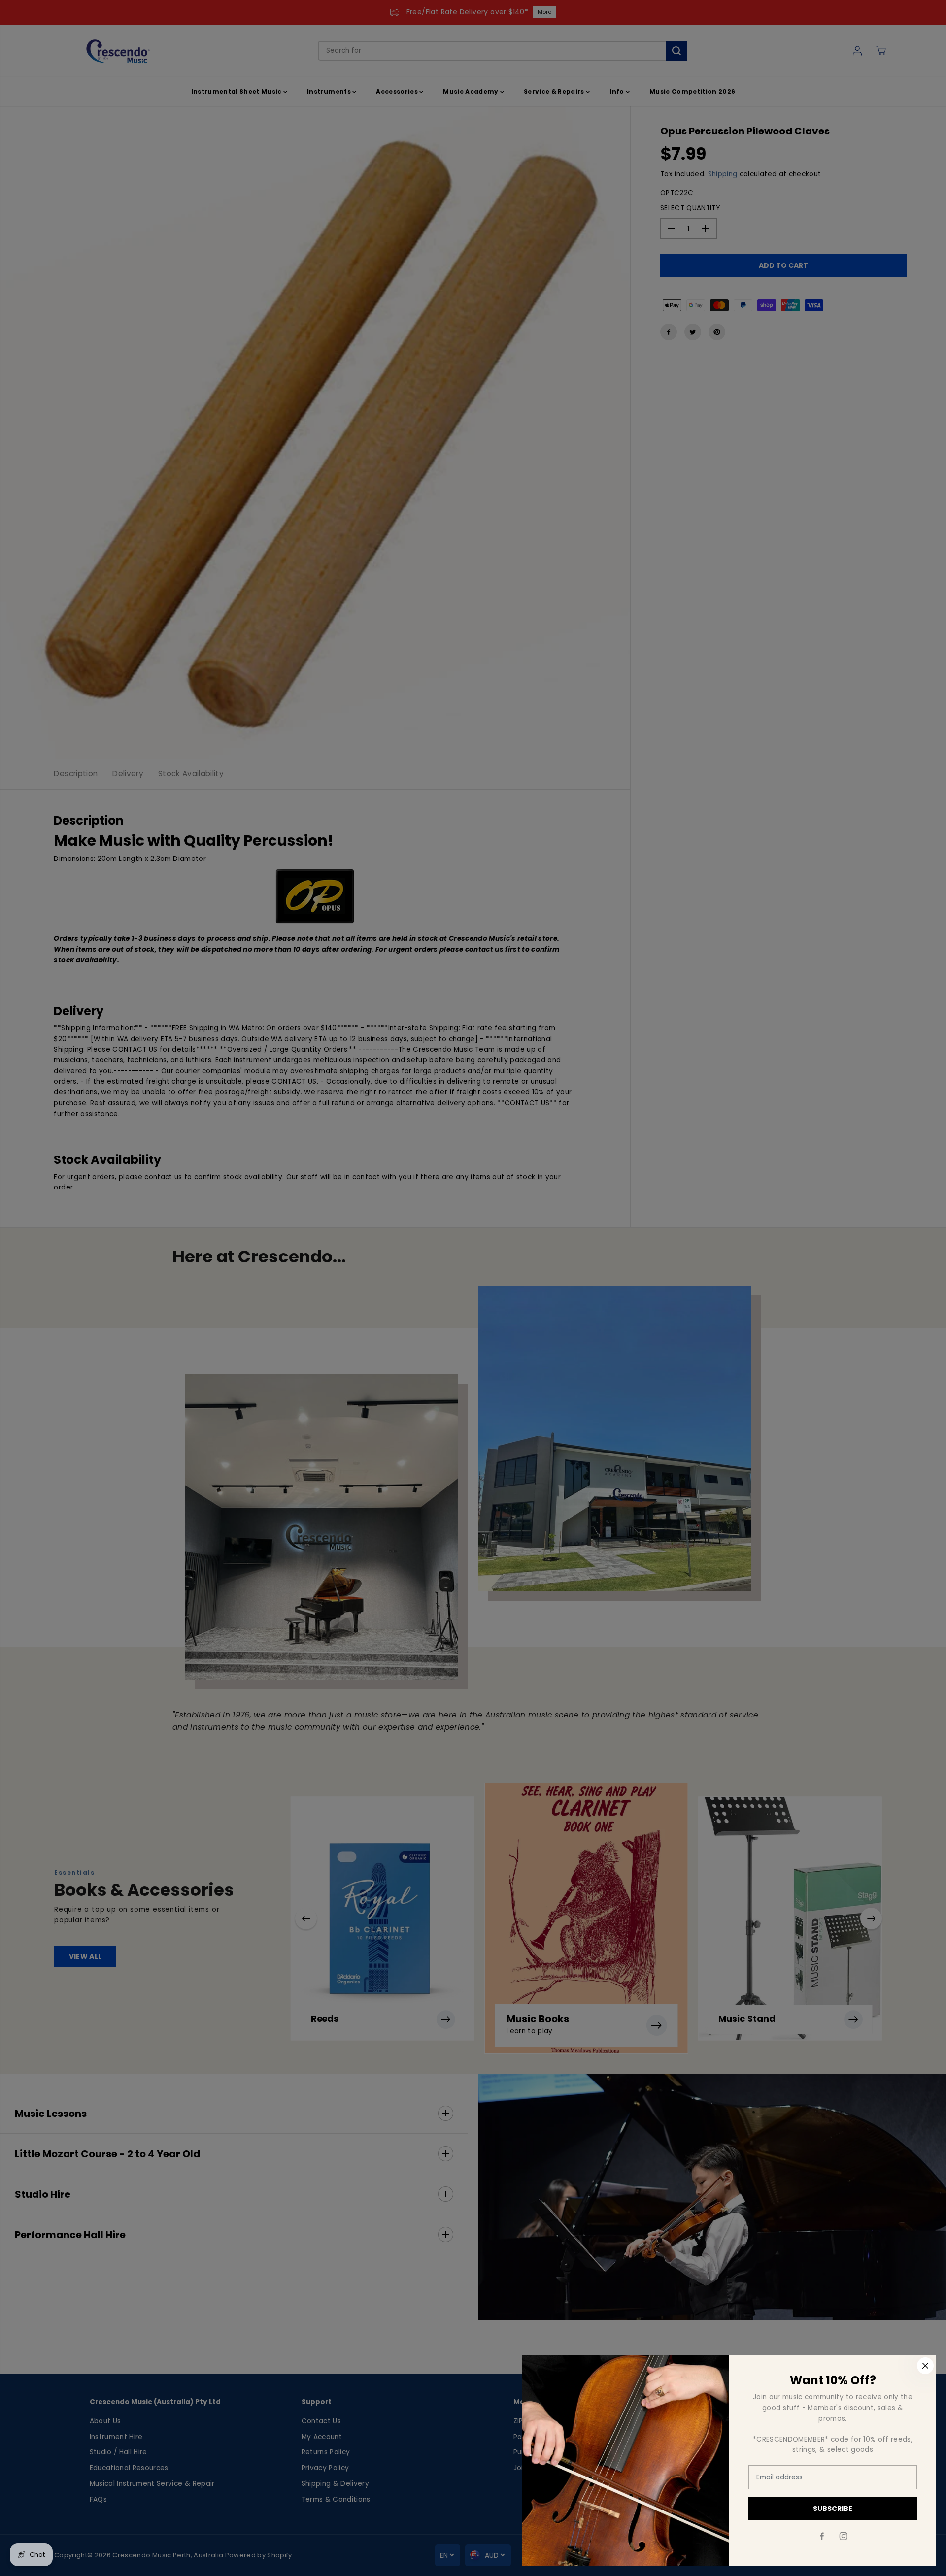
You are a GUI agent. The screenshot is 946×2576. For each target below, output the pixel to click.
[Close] (925, 2366)
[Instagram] (844, 2536)
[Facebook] (822, 2536)
